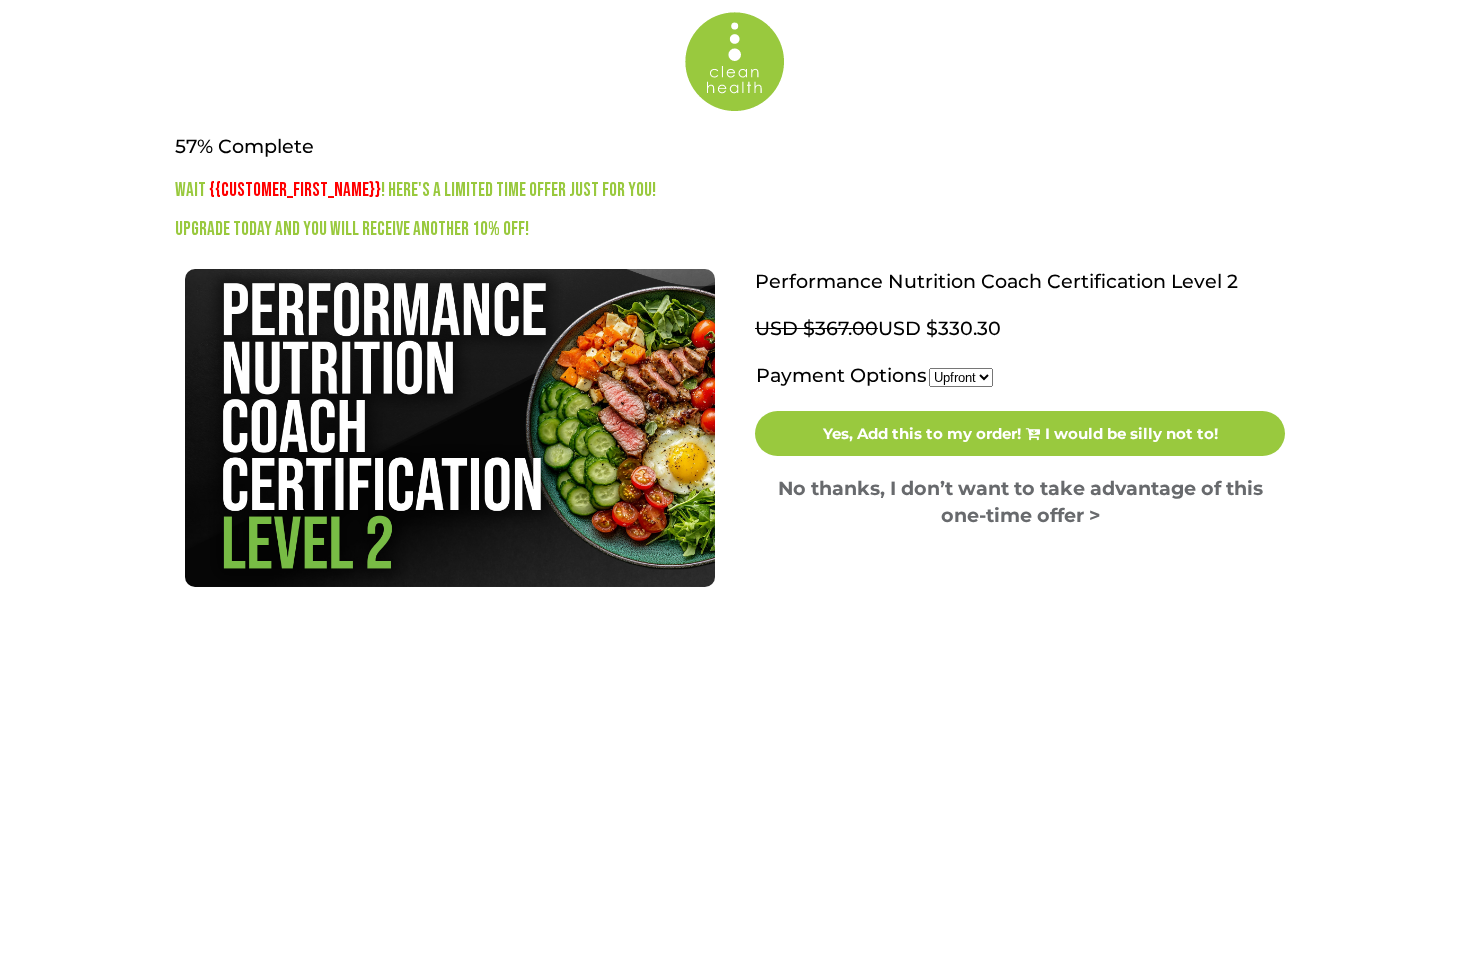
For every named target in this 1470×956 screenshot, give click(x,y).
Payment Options (841, 375)
